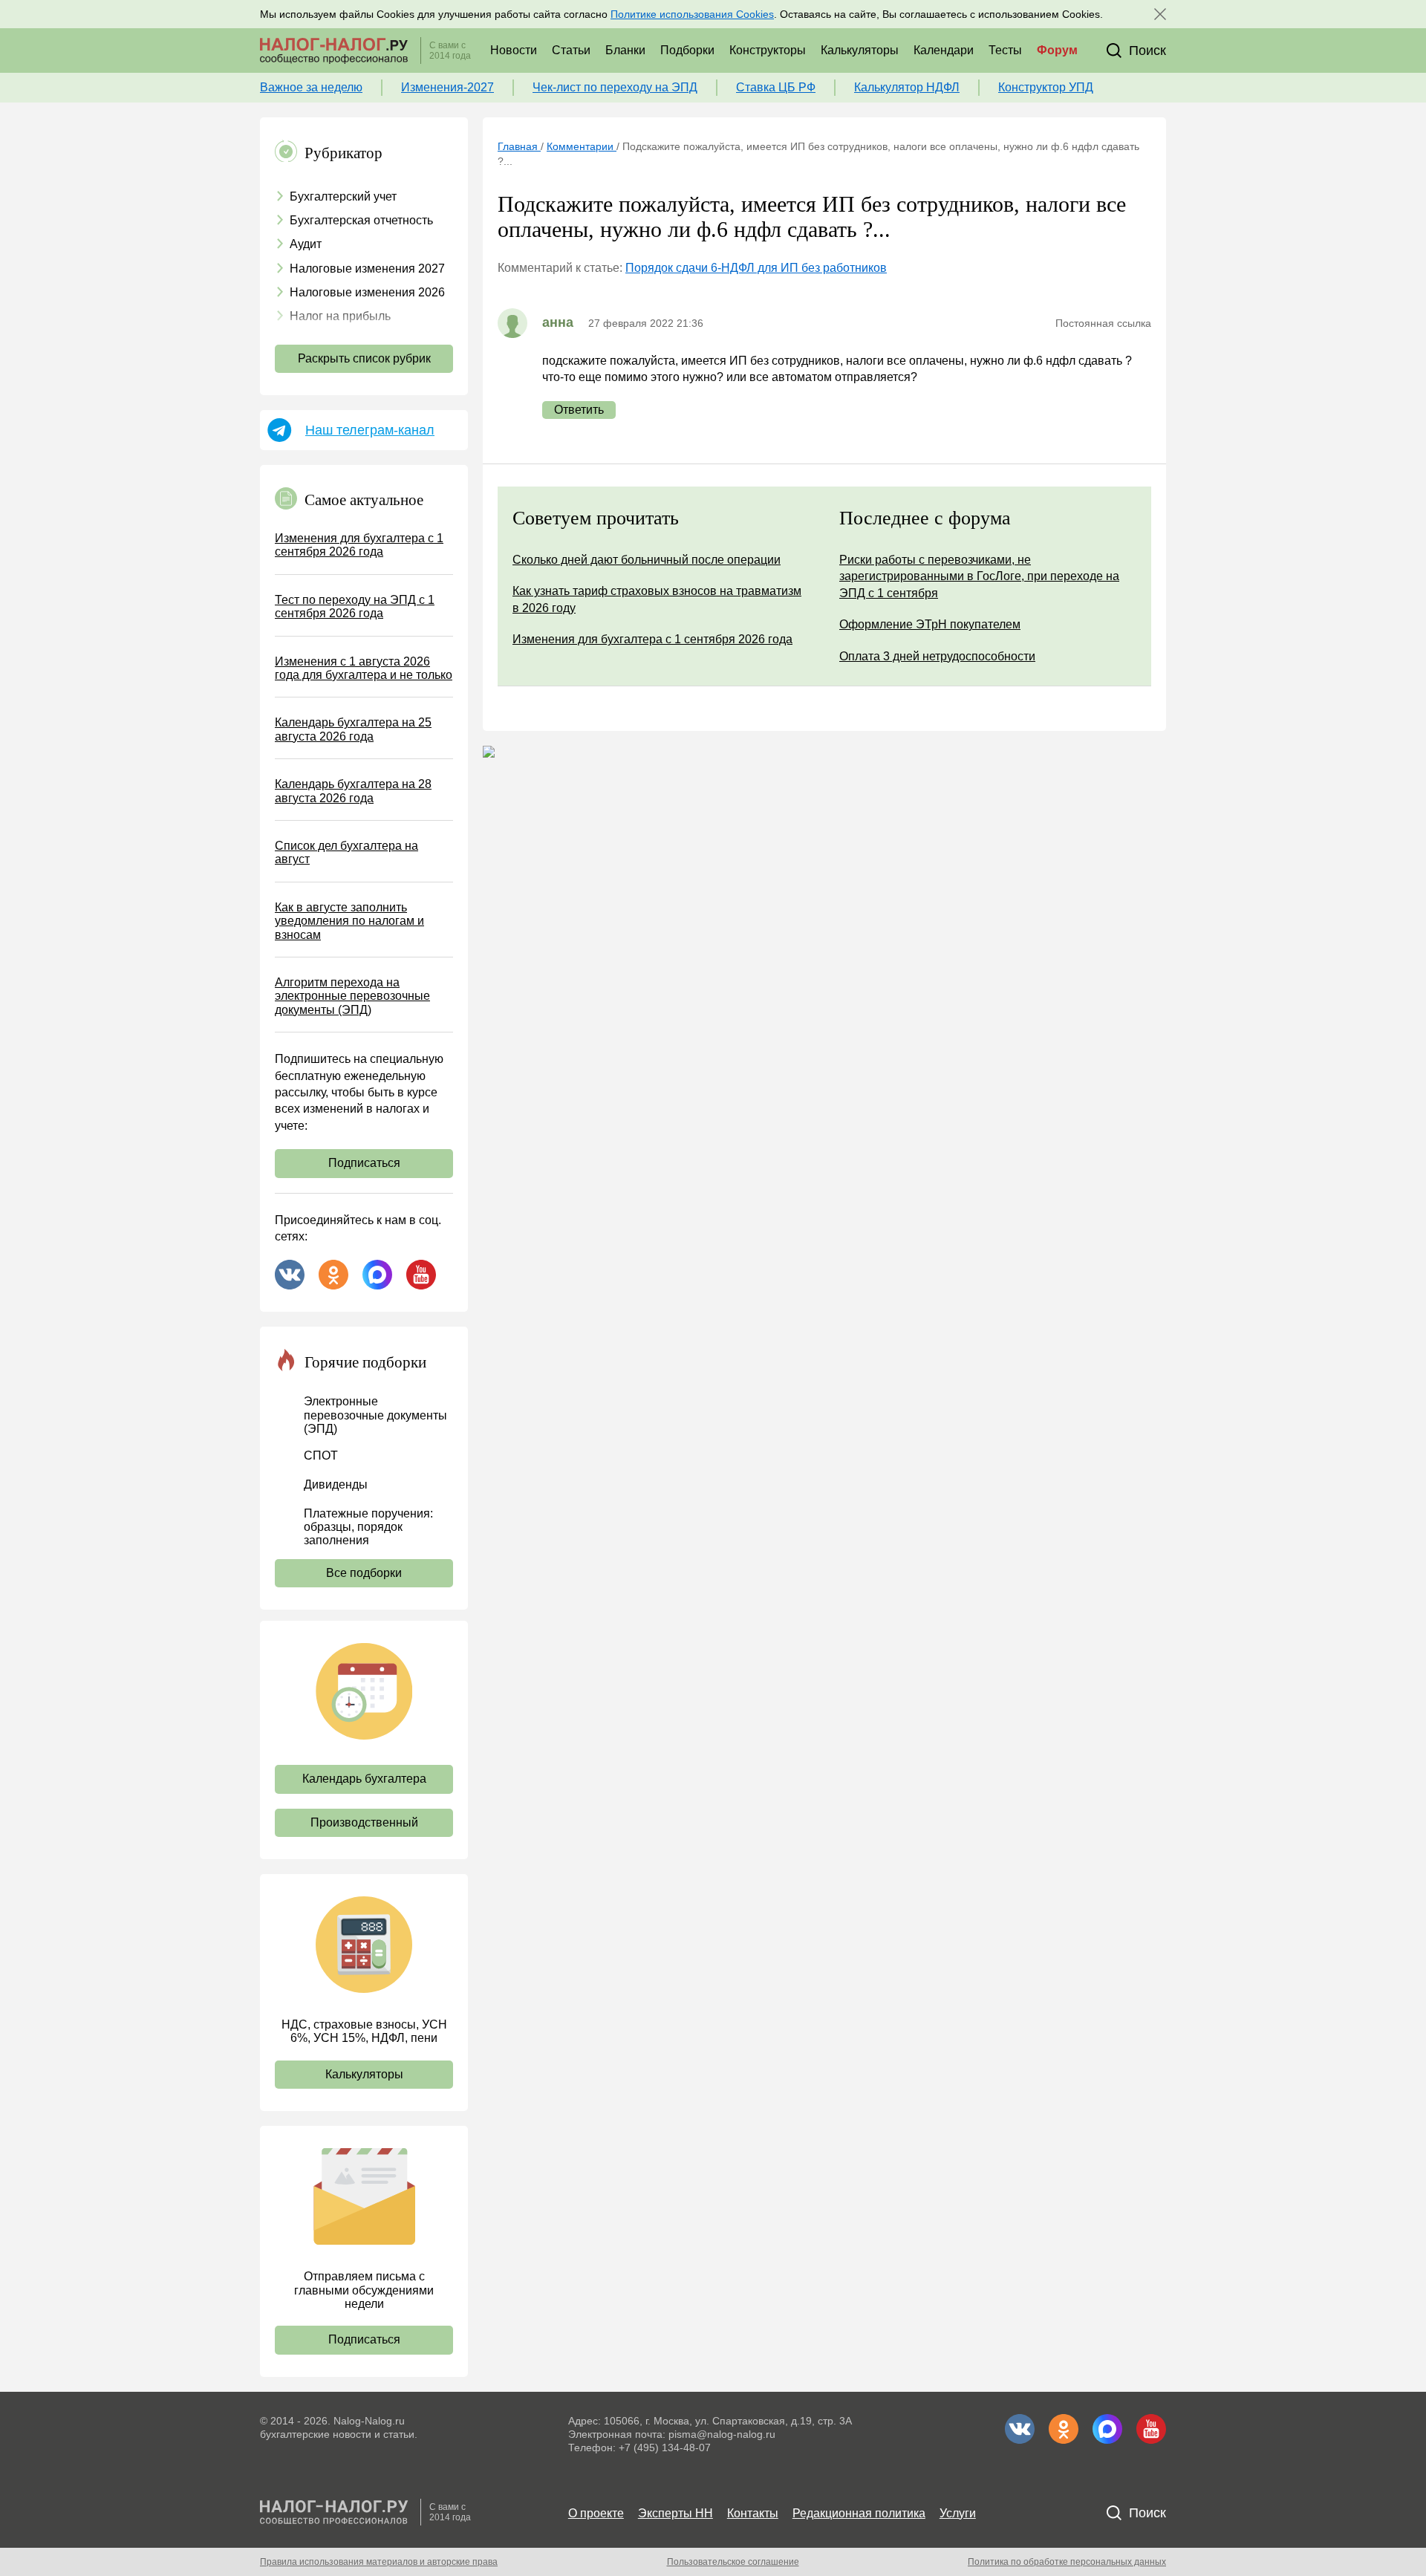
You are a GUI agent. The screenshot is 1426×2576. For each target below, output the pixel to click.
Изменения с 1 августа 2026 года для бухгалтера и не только (364, 668)
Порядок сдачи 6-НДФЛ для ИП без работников (756, 268)
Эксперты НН (675, 2513)
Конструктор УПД (1046, 87)
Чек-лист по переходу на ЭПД (615, 87)
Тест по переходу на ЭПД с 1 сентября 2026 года (355, 606)
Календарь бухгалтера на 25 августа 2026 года (353, 729)
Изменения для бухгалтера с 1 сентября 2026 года (359, 545)
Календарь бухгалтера (364, 1779)
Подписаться (364, 1163)
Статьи (571, 50)
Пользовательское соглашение (733, 2562)
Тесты (1005, 50)
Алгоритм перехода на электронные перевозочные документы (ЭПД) (352, 996)
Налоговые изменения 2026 (367, 292)
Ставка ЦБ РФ (776, 87)
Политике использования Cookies (692, 14)
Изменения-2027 (447, 87)
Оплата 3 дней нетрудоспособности (937, 656)
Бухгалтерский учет (343, 196)
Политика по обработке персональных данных (1067, 2562)
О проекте (596, 2513)
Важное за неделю (311, 87)
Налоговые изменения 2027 (367, 269)
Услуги (958, 2513)
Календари (944, 50)
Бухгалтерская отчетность (361, 220)
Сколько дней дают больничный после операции (647, 560)
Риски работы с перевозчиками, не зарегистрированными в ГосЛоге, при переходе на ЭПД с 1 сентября (979, 576)
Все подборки (364, 1573)
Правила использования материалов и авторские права (379, 2562)
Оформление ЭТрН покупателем (930, 624)
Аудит (306, 244)
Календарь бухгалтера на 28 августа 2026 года (353, 791)
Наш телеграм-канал (370, 430)
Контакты (753, 2513)
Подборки (687, 50)
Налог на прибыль (340, 316)
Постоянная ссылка (1103, 323)
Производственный (364, 1822)
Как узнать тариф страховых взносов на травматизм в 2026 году (657, 599)
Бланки (625, 50)
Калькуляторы (860, 50)
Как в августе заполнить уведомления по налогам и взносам (349, 921)
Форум (1057, 50)
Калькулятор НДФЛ (907, 87)
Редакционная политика (859, 2513)
